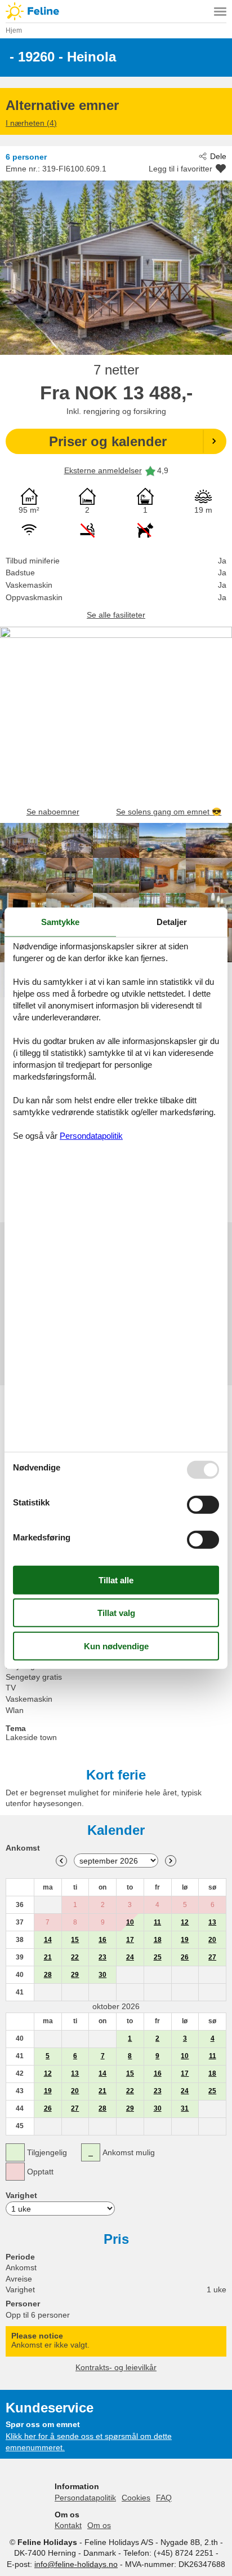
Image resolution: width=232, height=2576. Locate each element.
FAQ (164, 2498)
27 (212, 1957)
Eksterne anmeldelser (103, 470)
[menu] (220, 11)
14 (48, 1940)
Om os (99, 2525)
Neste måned (171, 1861)
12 (185, 1922)
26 (185, 1957)
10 (130, 1922)
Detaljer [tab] (172, 921)
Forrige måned (61, 1861)
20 (212, 1940)
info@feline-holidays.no (76, 2564)
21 (48, 1957)
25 (158, 1957)
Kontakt (68, 2525)
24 (130, 1957)
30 (102, 1975)
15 (75, 1940)
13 (212, 1922)
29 (75, 1975)
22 (75, 1957)
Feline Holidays (116, 11)
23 (102, 1957)
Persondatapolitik (85, 2498)
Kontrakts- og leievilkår (116, 2367)
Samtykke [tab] (60, 921)
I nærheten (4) (31, 123)
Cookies (136, 2498)
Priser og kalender (108, 441)
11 (157, 1922)
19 (185, 1940)
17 (130, 1940)
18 (158, 1940)
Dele (218, 156)
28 (48, 1975)
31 (185, 2108)
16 (102, 1940)
